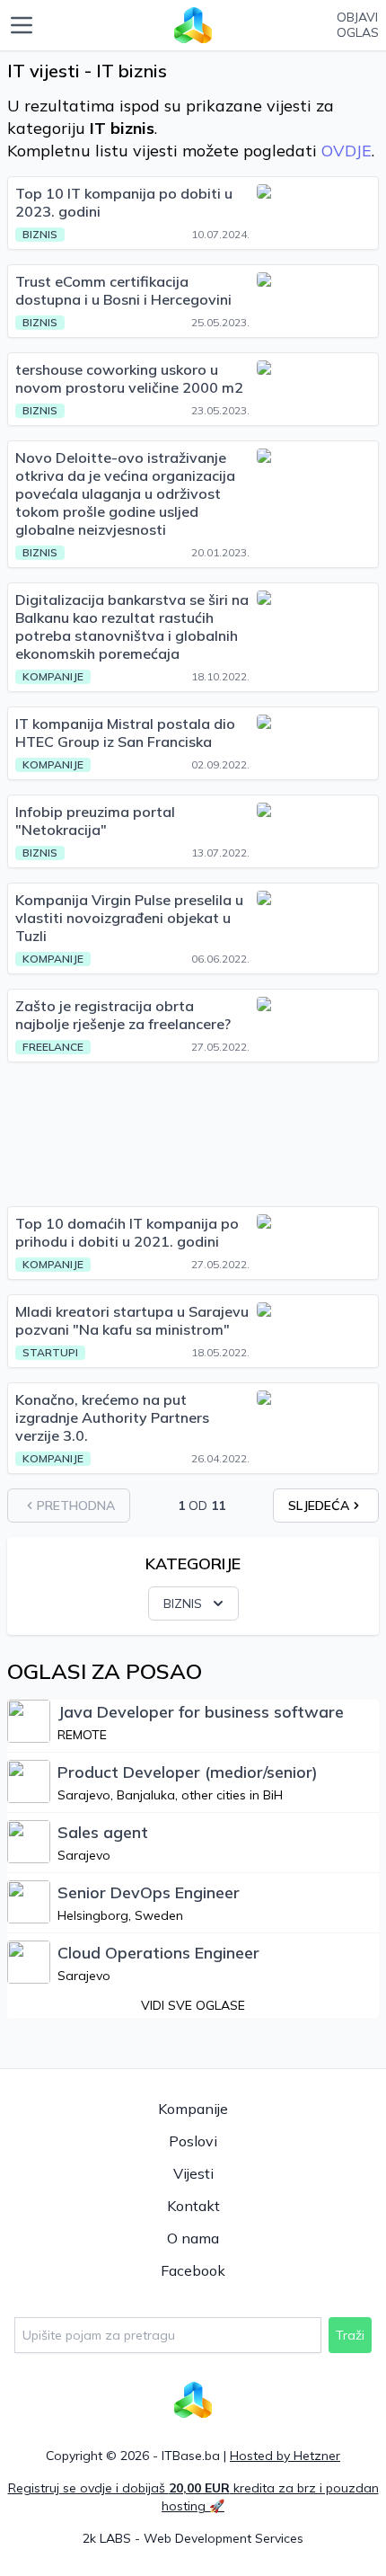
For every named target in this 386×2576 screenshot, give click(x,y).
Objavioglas (358, 26)
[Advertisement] (193, 1134)
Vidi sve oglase (193, 2005)
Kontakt (193, 2206)
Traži (350, 2335)
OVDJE (347, 151)
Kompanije (193, 2109)
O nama (193, 2238)
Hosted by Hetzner (285, 2456)
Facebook (193, 2270)
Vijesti (193, 2173)
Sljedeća (319, 1506)
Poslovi (193, 2141)
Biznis (183, 1603)
